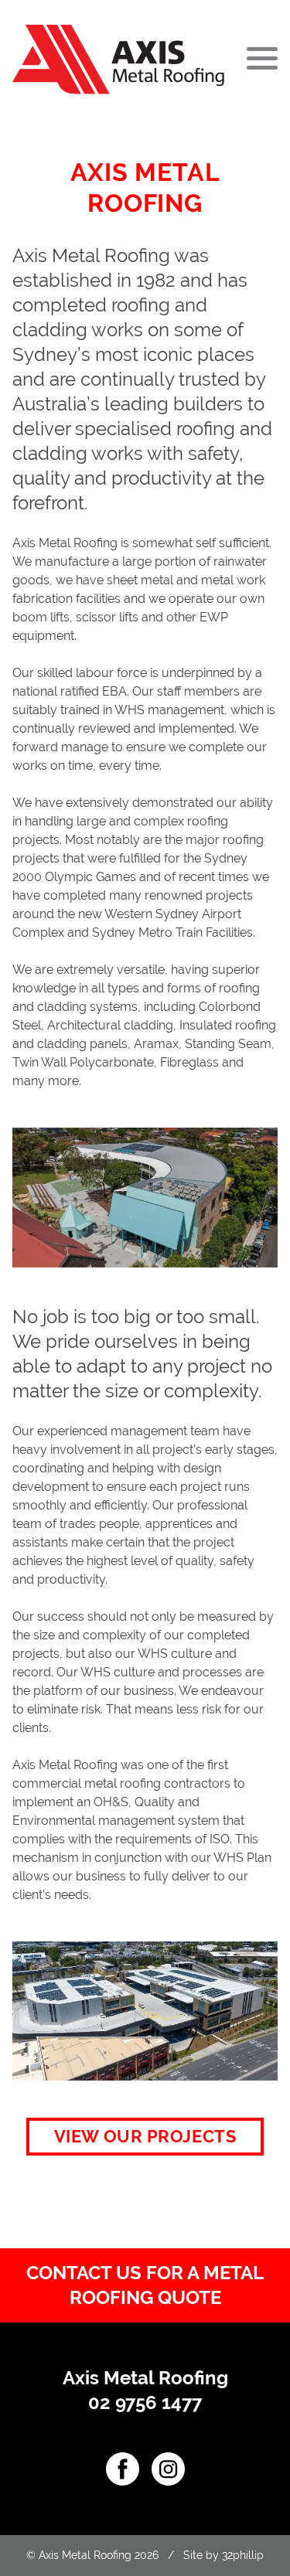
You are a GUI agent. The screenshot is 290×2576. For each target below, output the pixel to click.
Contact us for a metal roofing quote (145, 2285)
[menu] (259, 60)
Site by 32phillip (223, 2555)
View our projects (145, 2136)
